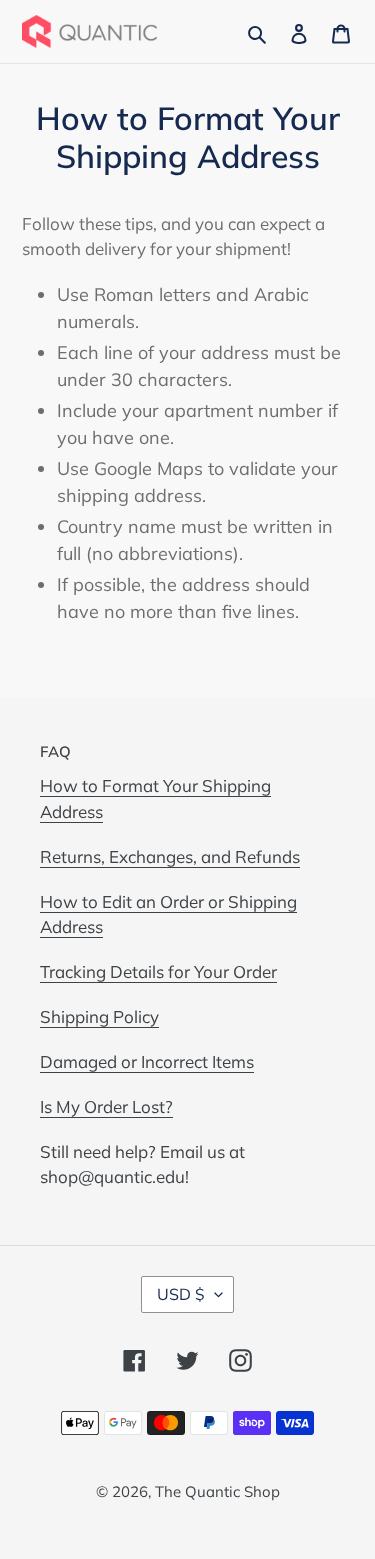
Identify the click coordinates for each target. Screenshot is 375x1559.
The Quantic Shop (217, 1491)
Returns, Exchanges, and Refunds (170, 856)
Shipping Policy (99, 1016)
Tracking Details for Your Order (158, 971)
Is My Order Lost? (106, 1106)
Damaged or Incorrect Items (147, 1061)
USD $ (181, 1294)
